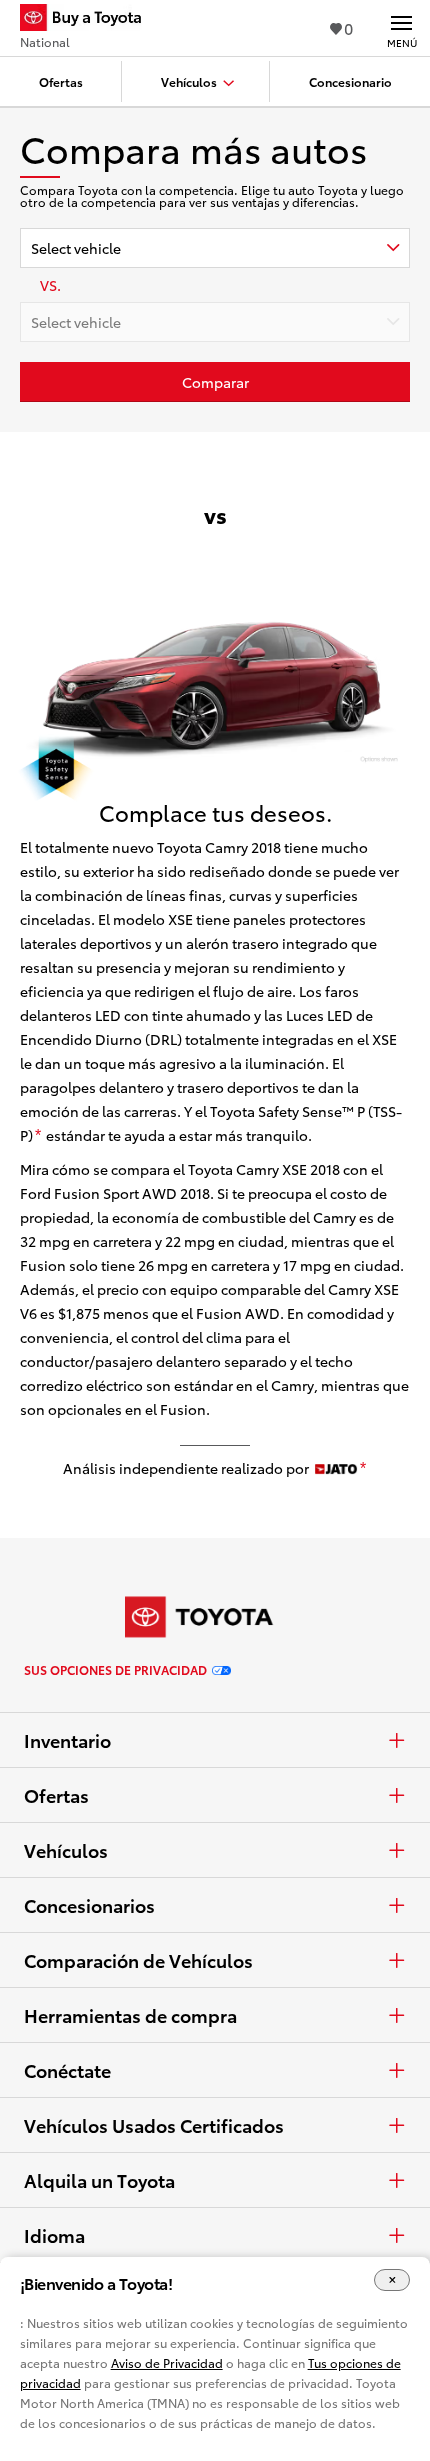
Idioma (54, 2235)
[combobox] (215, 248)
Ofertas (56, 1795)
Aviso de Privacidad (167, 2362)
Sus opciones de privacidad (115, 1670)
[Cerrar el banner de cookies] (392, 2280)
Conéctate (67, 2070)
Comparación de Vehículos (138, 1960)
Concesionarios (89, 1905)
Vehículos (66, 1850)
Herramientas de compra (130, 2015)
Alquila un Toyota (99, 2180)
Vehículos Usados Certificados (154, 2125)
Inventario (67, 1740)
